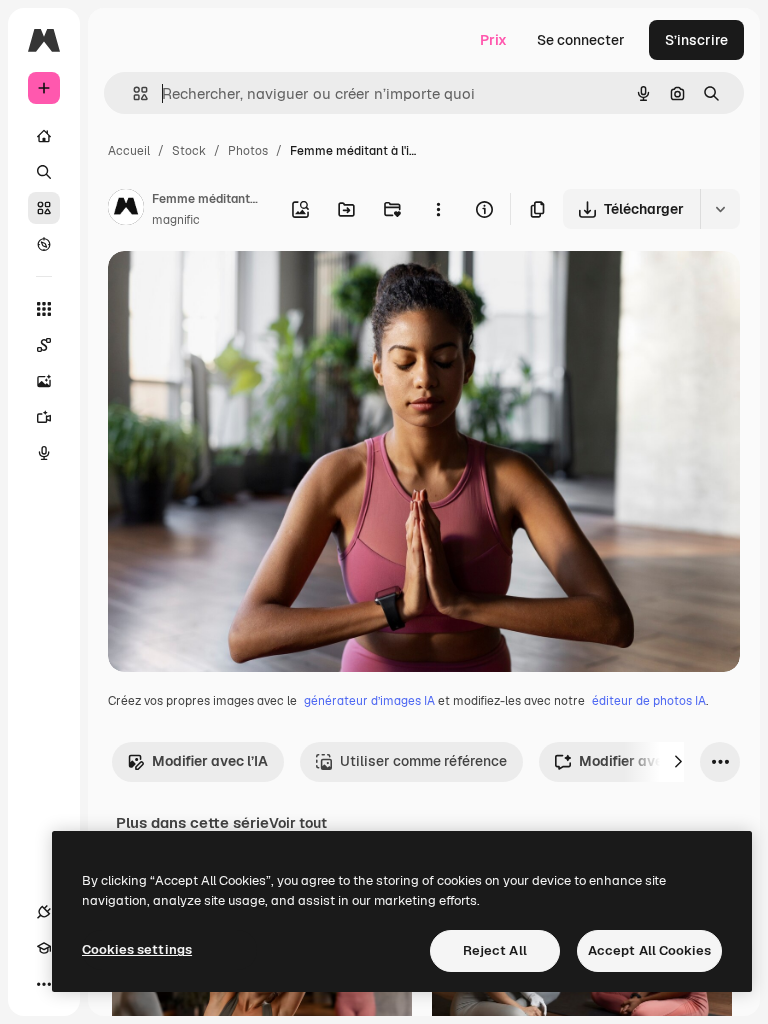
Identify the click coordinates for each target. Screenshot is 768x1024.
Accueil (129, 151)
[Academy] (44, 948)
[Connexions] (44, 912)
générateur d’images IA (369, 701)
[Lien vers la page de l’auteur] (126, 210)
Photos (248, 151)
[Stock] (44, 208)
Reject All (495, 950)
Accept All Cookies (649, 950)
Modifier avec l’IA (210, 761)
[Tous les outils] (44, 309)
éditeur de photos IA (649, 701)
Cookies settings (137, 949)
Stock (189, 151)
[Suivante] (678, 762)
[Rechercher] (44, 172)
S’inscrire (696, 40)
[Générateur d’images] (44, 381)
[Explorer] (44, 244)
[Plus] (44, 984)
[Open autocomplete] (132, 93)
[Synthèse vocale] (44, 453)
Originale (240, 289)
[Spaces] (44, 345)
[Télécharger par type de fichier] (720, 209)
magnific (176, 220)
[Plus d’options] (438, 209)
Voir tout (298, 823)
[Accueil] (44, 136)
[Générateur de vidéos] (44, 417)
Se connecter (581, 40)
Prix (493, 40)
